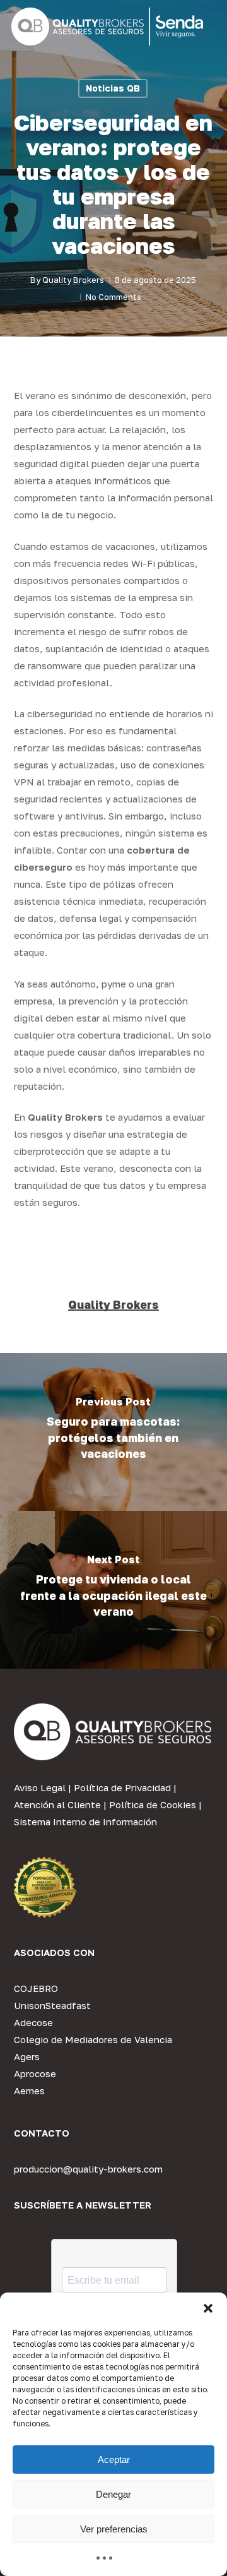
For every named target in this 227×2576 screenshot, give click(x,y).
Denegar (113, 2494)
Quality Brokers (73, 280)
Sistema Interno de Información (85, 1822)
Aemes (29, 2090)
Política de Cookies (153, 1804)
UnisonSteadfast (52, 2005)
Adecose (33, 2022)
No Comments (113, 297)
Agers (27, 2056)
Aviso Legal (40, 1787)
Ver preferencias (114, 2529)
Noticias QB (113, 88)
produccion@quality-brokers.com (88, 2169)
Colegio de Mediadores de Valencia (93, 2039)
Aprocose (35, 2073)
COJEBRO (36, 1988)
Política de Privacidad (122, 1787)
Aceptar (114, 2460)
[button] (208, 2308)
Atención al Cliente (57, 1804)
